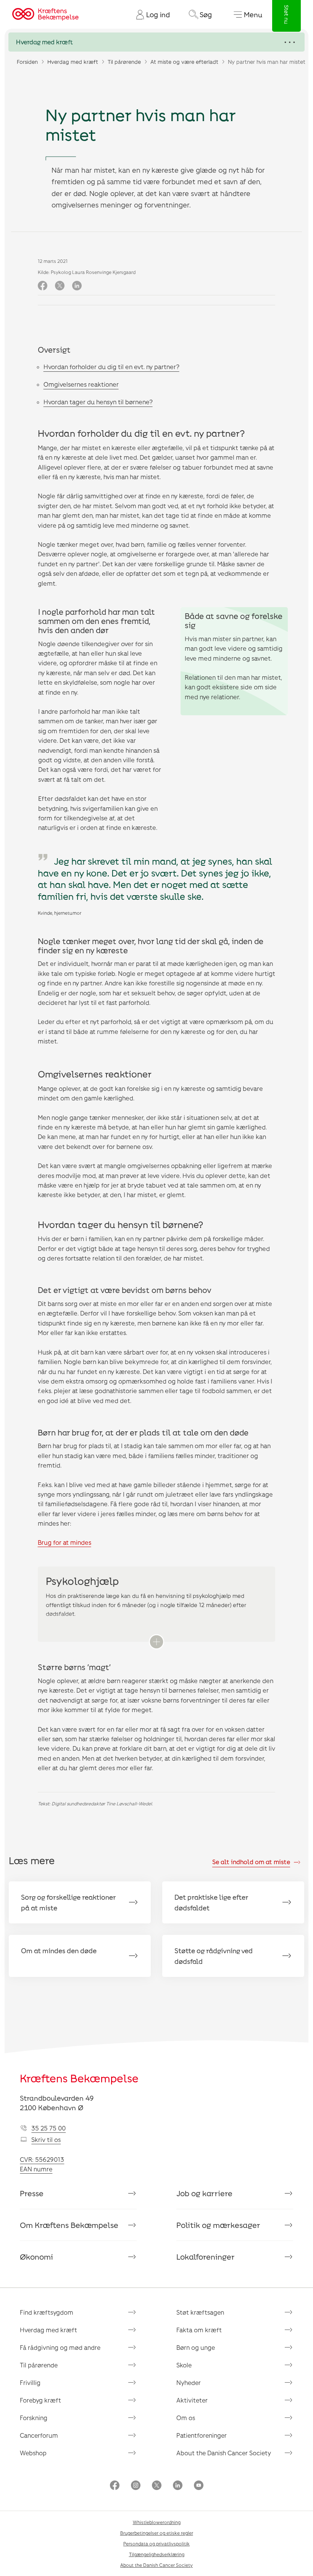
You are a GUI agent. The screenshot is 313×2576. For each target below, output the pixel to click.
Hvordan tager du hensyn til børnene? (98, 402)
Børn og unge (196, 2347)
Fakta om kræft (199, 2330)
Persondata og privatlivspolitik (156, 2544)
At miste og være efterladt (184, 62)
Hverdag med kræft (73, 62)
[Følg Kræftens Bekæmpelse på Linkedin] (178, 2486)
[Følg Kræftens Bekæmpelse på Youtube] (199, 2486)
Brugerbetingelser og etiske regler (157, 2533)
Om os (186, 2418)
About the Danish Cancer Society (224, 2453)
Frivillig (30, 2382)
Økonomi (36, 2257)
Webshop (33, 2453)
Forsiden (27, 62)
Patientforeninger (202, 2435)
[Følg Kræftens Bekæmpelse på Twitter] (157, 2486)
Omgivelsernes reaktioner (81, 384)
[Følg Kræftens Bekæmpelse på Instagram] (136, 2486)
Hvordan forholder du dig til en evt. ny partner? (111, 367)
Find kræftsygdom (47, 2312)
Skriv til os (46, 2139)
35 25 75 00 (48, 2128)
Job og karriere (204, 2193)
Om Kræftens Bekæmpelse (69, 2225)
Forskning (34, 2418)
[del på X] (60, 286)
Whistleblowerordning (157, 2522)
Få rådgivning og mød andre (60, 2347)
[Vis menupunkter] (156, 42)
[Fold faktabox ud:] (156, 1642)
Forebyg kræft (40, 2400)
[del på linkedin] (77, 286)
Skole (184, 2365)
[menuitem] (150, 15)
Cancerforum (39, 2435)
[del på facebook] (43, 286)
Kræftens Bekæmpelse (79, 2078)
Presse (32, 2193)
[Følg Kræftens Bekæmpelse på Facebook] (115, 2486)
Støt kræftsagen (200, 2312)
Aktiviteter (192, 2400)
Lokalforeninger (206, 2257)
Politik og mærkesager (218, 2225)
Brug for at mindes (65, 1542)
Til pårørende (124, 62)
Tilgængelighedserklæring (157, 2554)
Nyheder (189, 2382)
